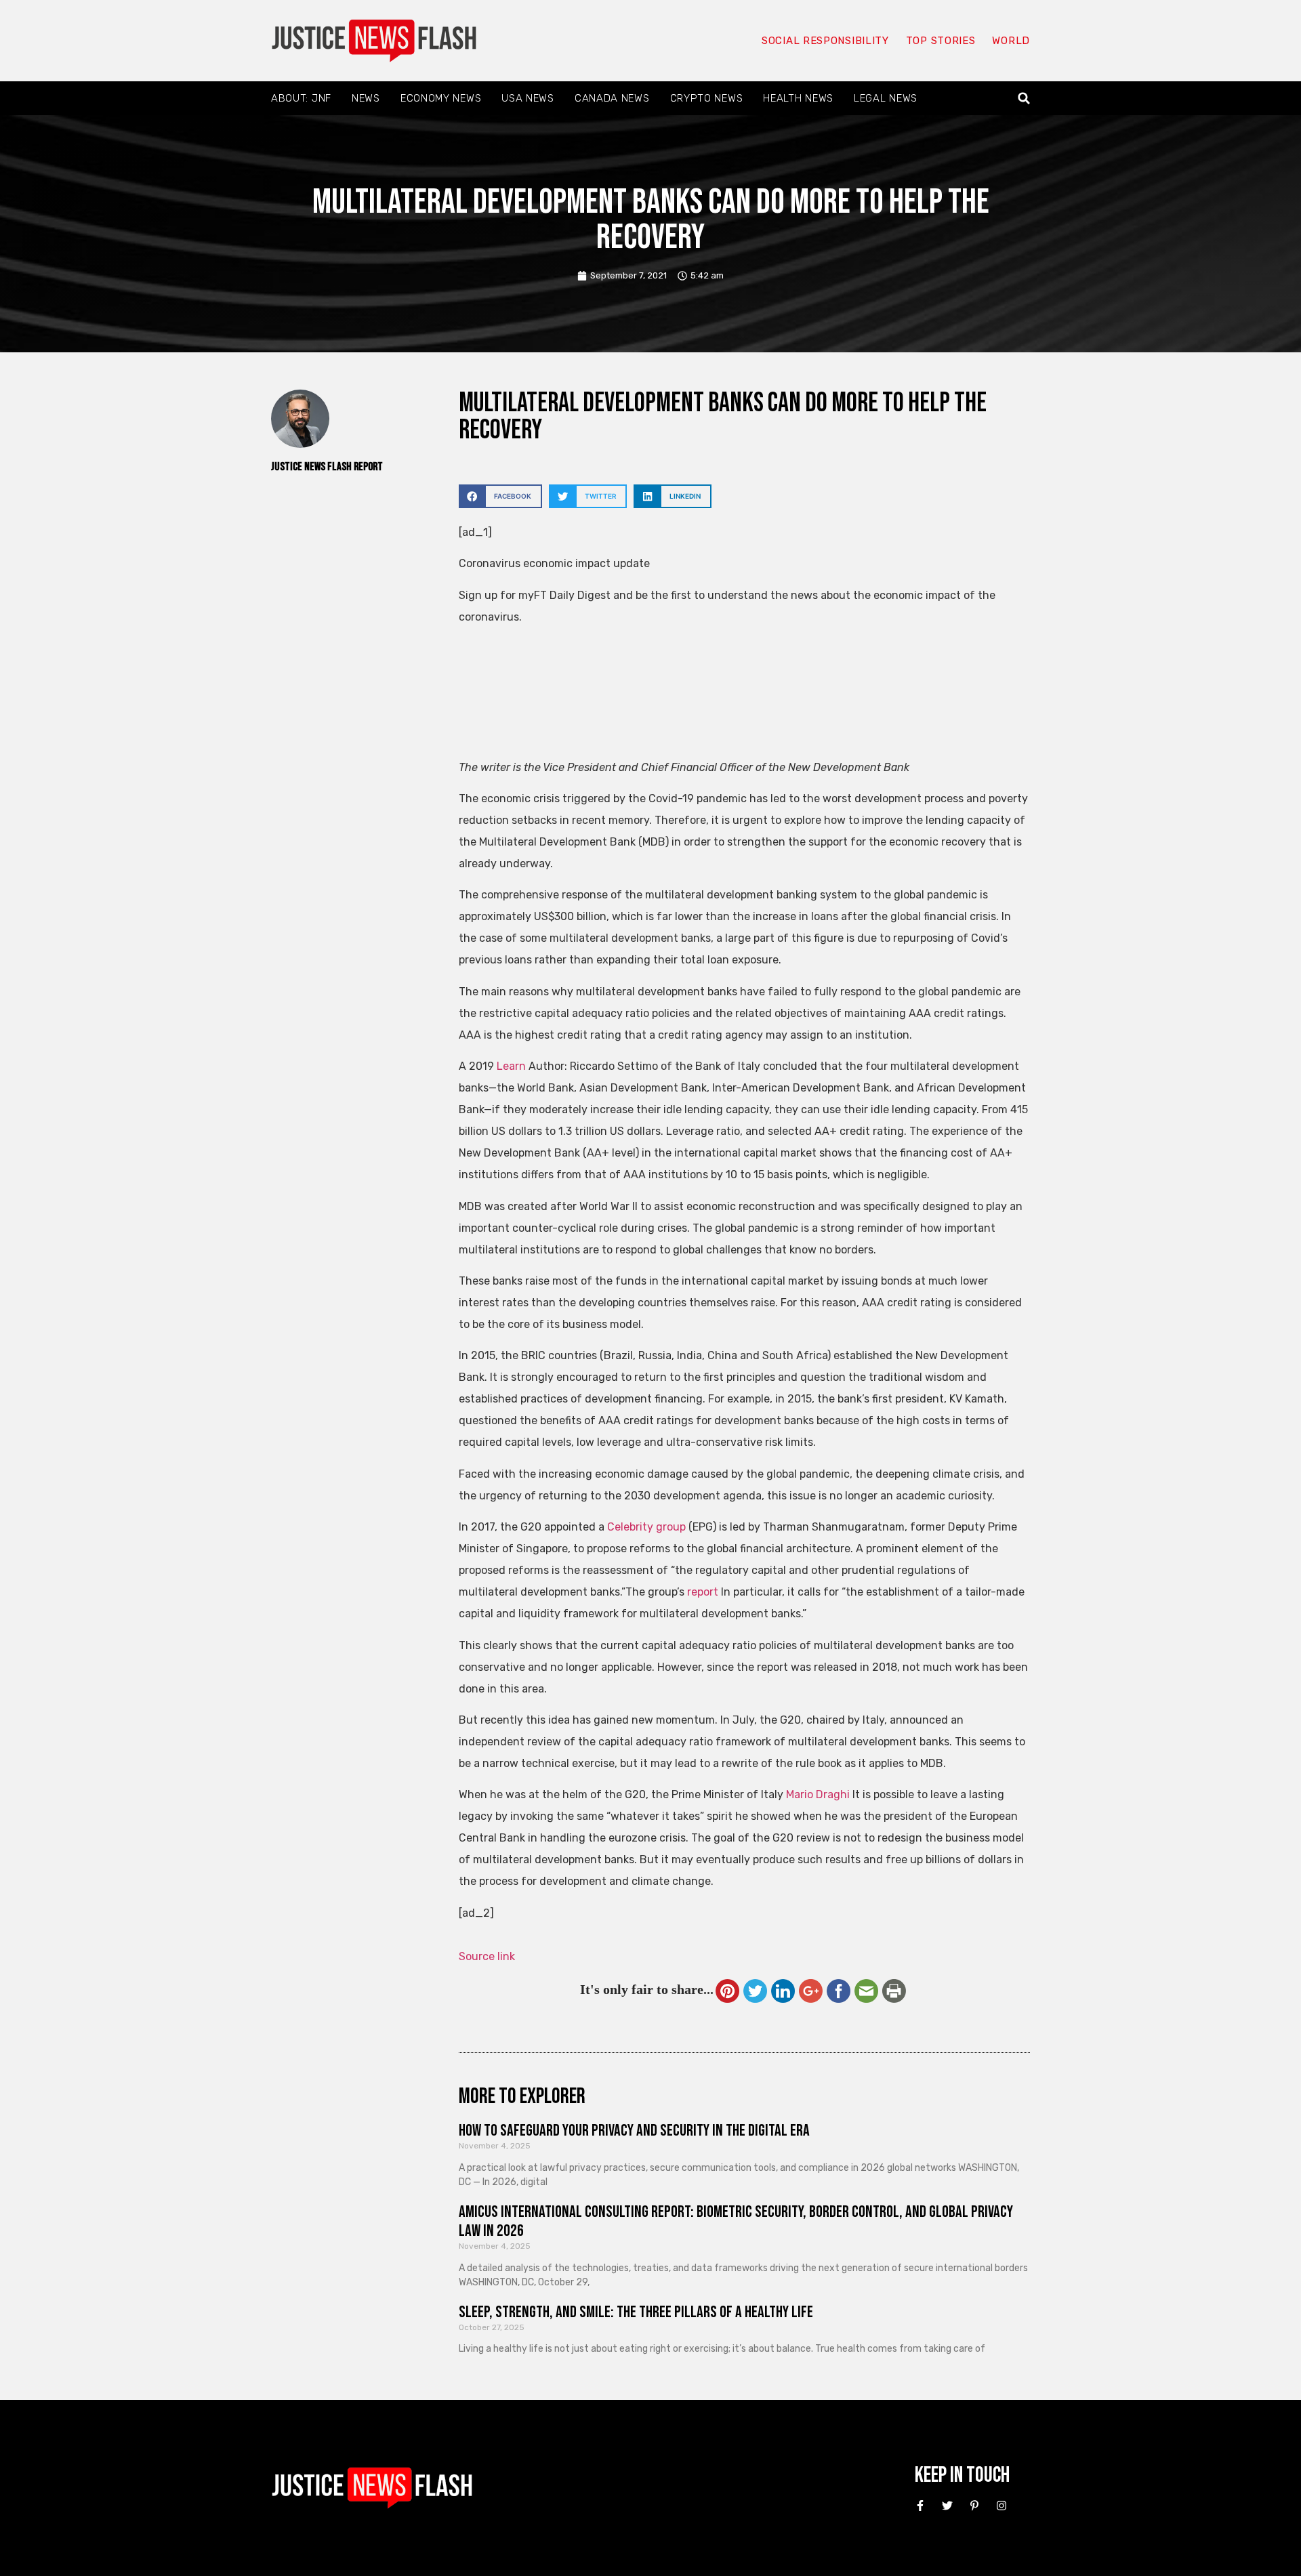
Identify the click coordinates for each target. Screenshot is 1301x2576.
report (703, 1592)
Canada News (612, 98)
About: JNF (301, 98)
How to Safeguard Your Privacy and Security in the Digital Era (634, 2131)
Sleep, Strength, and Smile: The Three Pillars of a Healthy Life (636, 2312)
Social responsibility (825, 41)
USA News (528, 98)
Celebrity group (646, 1527)
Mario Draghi (818, 1794)
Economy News (441, 98)
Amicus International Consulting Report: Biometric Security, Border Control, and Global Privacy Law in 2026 (736, 2222)
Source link (487, 1956)
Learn (511, 1066)
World (1011, 41)
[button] (1024, 99)
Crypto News (707, 98)
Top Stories (941, 41)
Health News (798, 98)
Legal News (886, 98)
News (366, 98)
